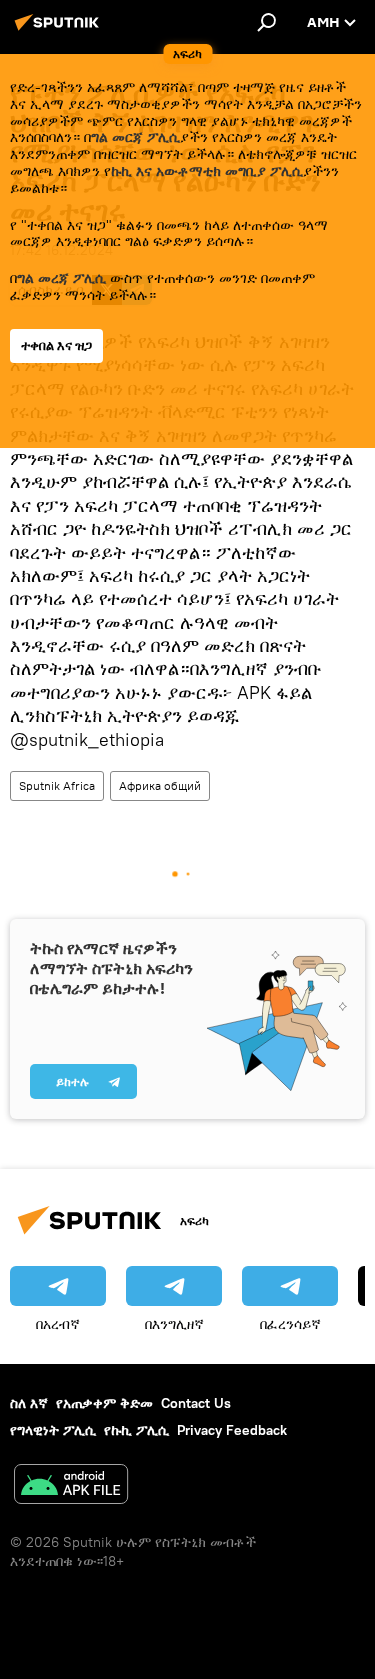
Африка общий (160, 785)
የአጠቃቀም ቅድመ (104, 1403)
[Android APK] (71, 1486)
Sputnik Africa (57, 785)
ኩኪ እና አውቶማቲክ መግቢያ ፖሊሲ (207, 171)
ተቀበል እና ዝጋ (56, 345)
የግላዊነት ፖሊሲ (53, 1430)
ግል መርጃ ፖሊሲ (135, 137)
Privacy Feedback (232, 1430)
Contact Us (196, 1403)
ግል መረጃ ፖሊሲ (61, 278)
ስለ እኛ (29, 1403)
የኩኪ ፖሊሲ (136, 1430)
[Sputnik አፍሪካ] (60, 30)
